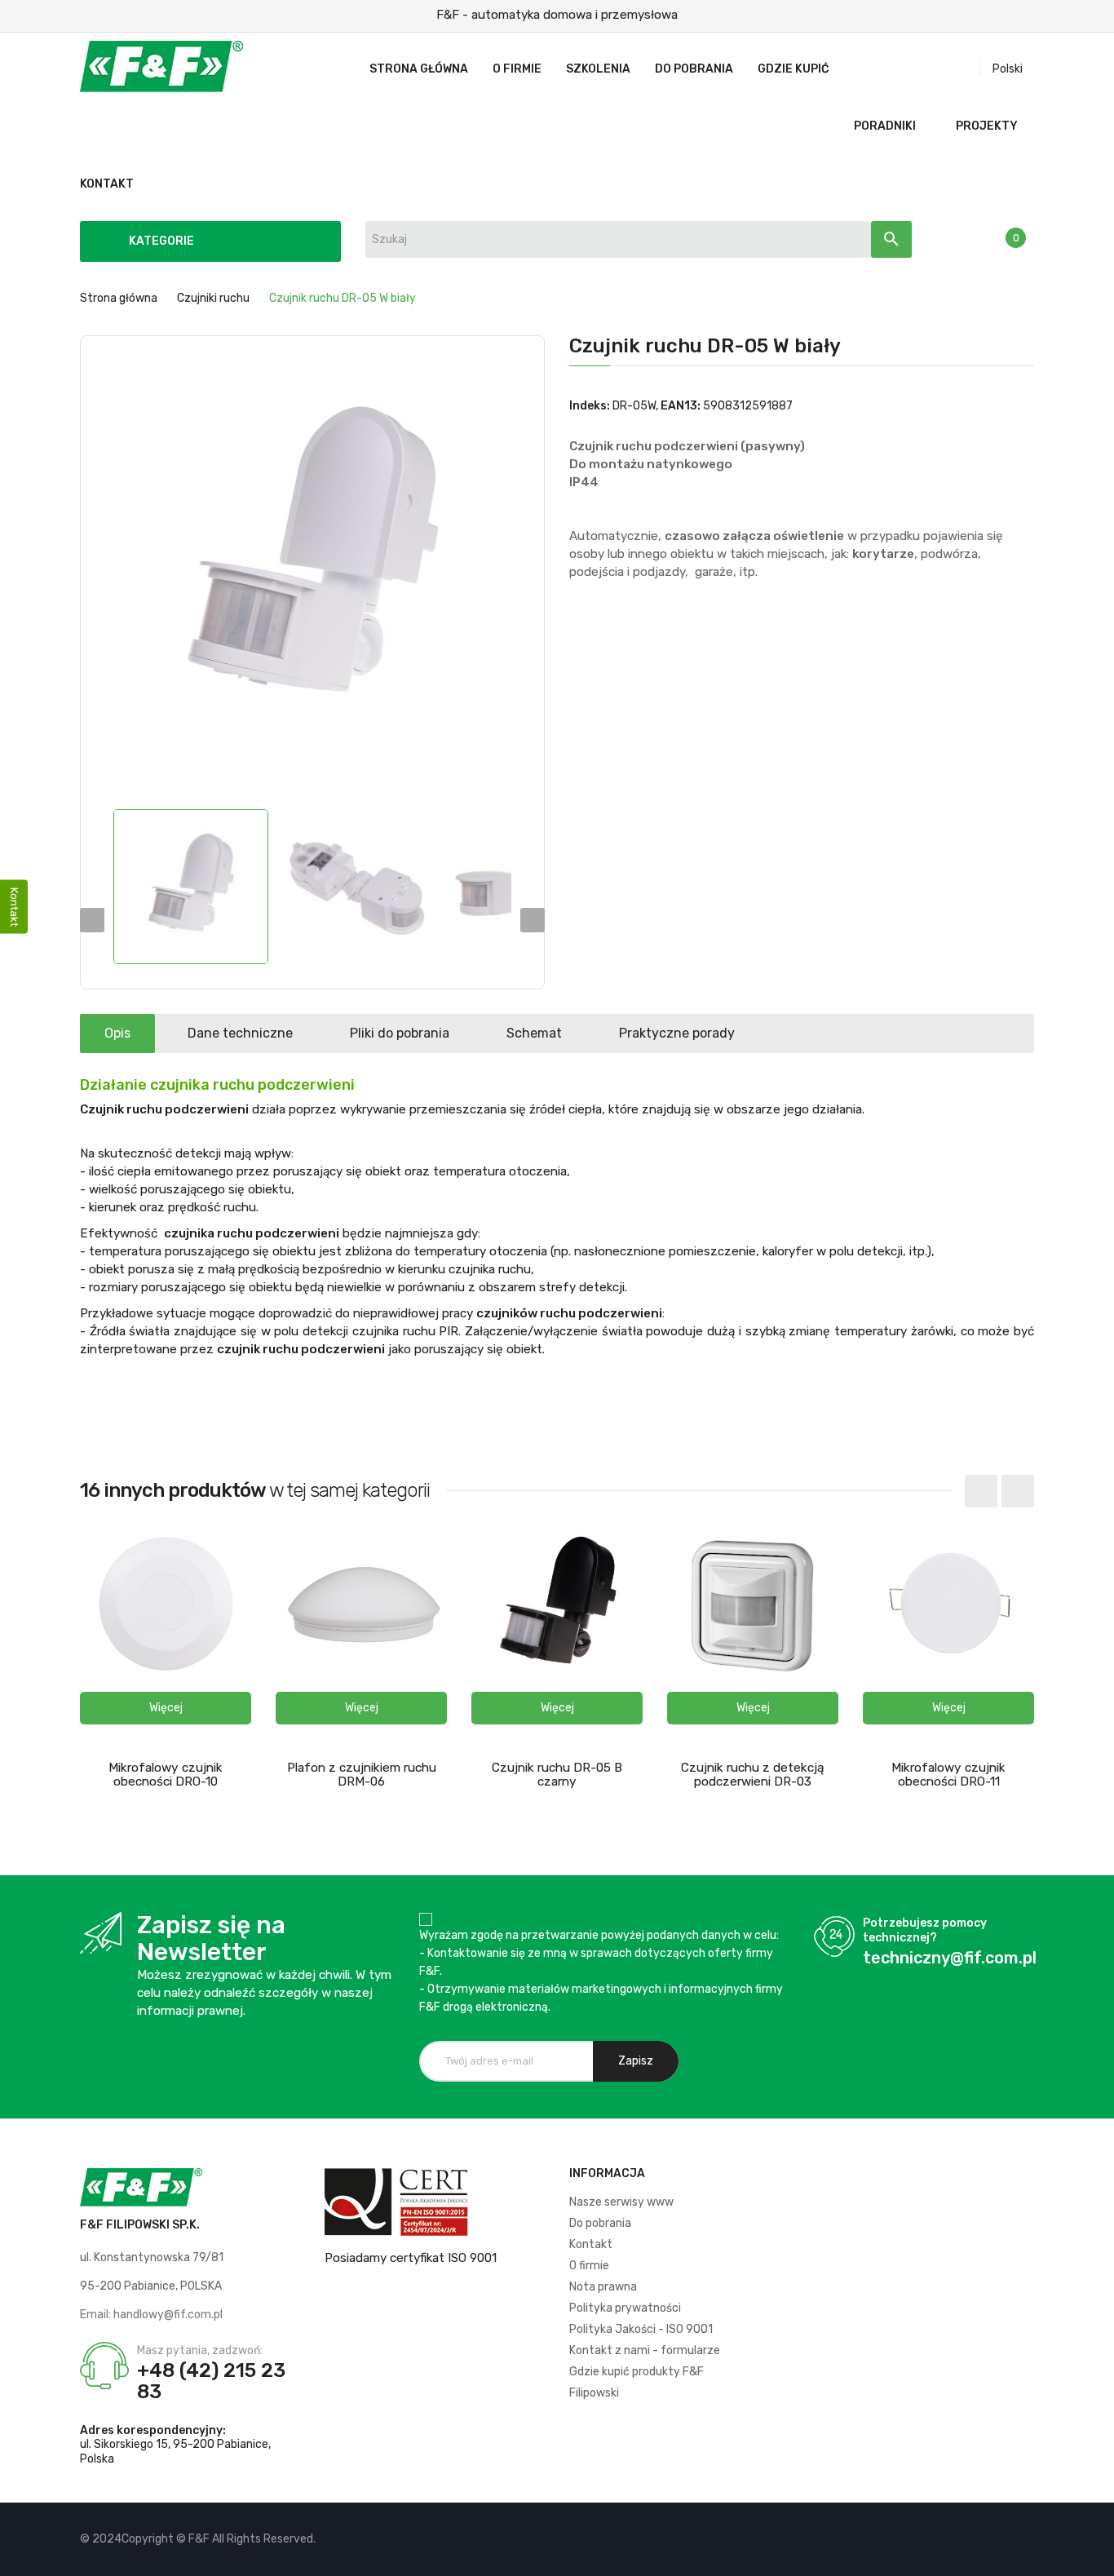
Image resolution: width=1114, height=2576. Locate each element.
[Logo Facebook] (966, 2539)
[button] (166, 1708)
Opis (117, 1033)
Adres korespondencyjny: (153, 2430)
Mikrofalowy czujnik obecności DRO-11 (948, 1775)
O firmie (589, 2266)
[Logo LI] (1021, 2539)
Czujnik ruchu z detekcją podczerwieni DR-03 (753, 1775)
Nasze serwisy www (621, 2202)
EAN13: (681, 406)
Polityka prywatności (625, 2308)
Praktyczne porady (677, 1033)
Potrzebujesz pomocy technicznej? (925, 1930)
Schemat (534, 1033)
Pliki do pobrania (400, 1033)
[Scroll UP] (1094, 2556)
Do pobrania (600, 2223)
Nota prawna (603, 2287)
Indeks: (590, 406)
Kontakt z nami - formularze (645, 2350)
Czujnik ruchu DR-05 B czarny (557, 1775)
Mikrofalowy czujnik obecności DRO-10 (166, 1775)
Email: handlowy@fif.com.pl (151, 2315)
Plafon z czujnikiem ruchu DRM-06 (362, 1775)
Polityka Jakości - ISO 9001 (641, 2329)
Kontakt (591, 2244)
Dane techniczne (240, 1033)
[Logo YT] (994, 2539)
